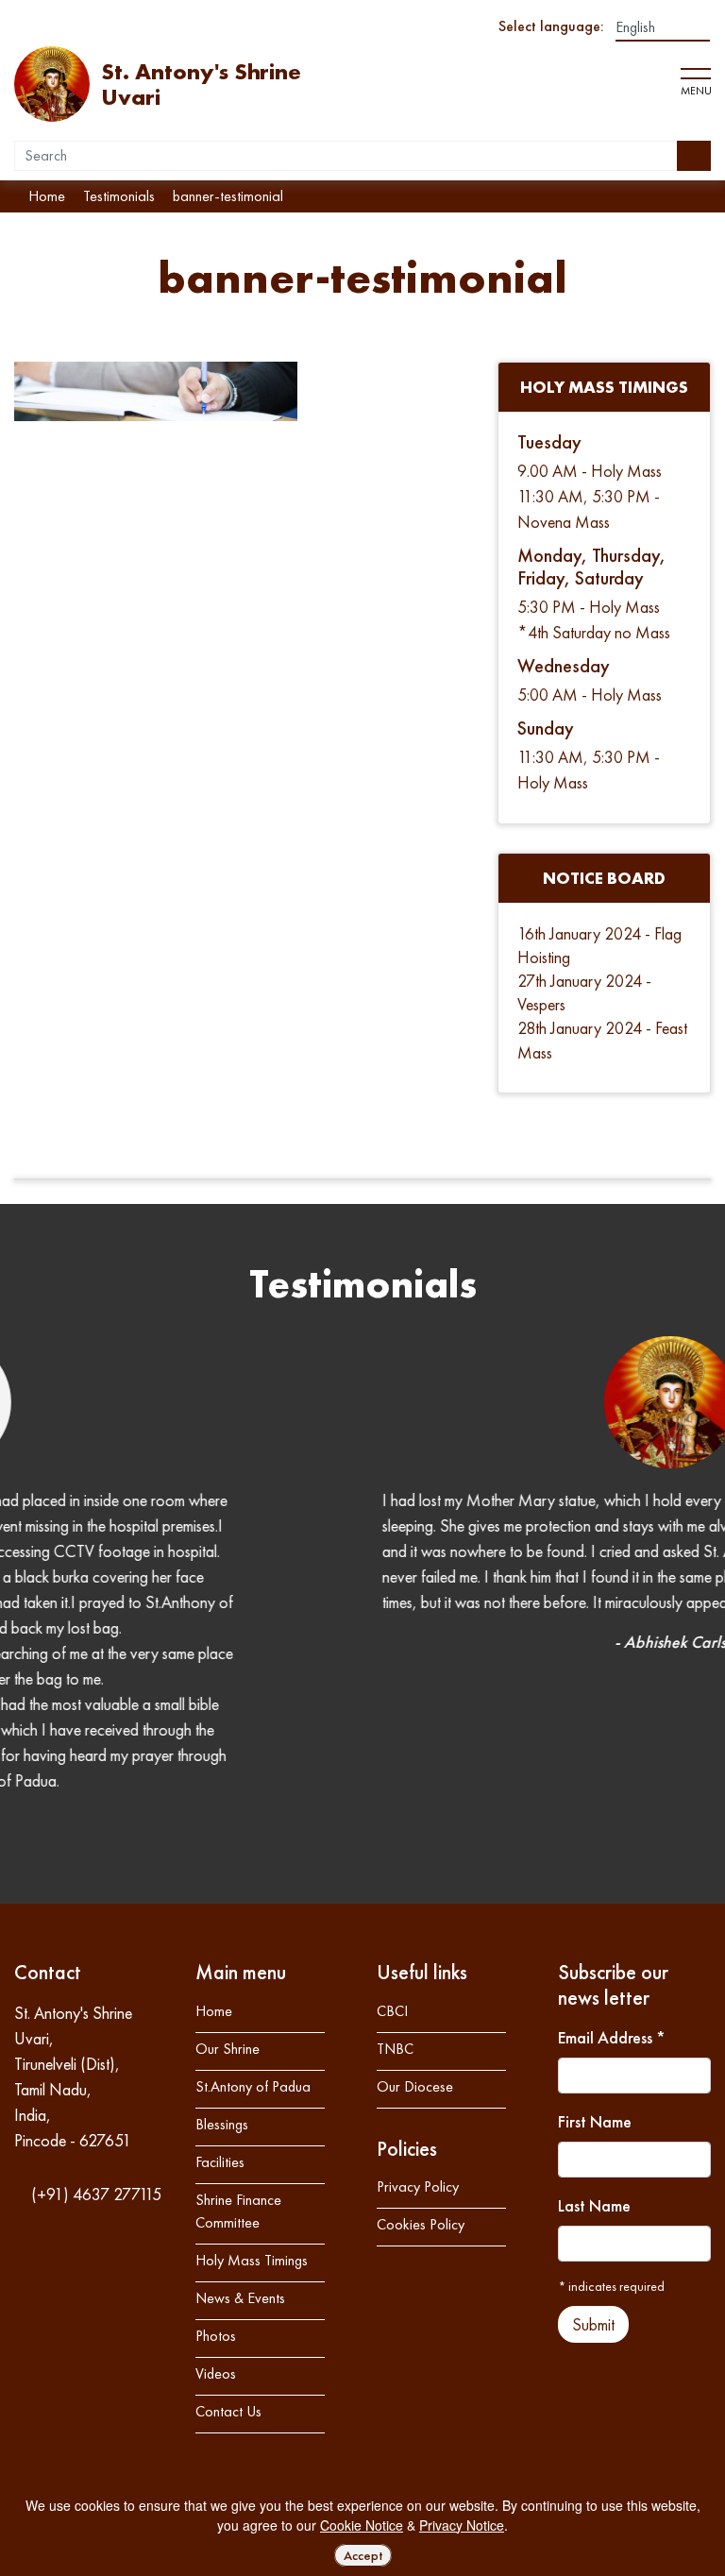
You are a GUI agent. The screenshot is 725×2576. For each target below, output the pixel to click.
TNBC (395, 1870)
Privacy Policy (418, 2008)
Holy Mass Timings (252, 2082)
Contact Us (228, 2233)
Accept (363, 2555)
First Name (595, 1943)
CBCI (392, 1832)
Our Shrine (228, 1870)
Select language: (551, 26)
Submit (593, 2146)
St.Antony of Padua (253, 1908)
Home (214, 1832)
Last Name (594, 2027)
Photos (216, 2157)
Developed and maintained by (623, 2343)
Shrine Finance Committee (238, 2033)
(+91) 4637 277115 (94, 2016)
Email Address (612, 1859)
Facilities (220, 1983)
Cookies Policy (421, 2046)
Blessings (222, 1946)
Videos (216, 2195)
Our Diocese (415, 1908)
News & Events (240, 2119)
